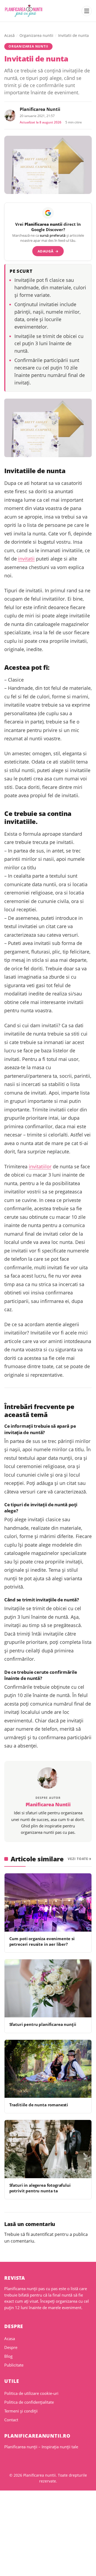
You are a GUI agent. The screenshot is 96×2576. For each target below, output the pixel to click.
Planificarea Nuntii (40, 109)
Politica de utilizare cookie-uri (31, 2393)
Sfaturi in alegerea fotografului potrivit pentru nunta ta (40, 2188)
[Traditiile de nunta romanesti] (48, 2069)
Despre (11, 2347)
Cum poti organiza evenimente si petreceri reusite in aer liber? (42, 1941)
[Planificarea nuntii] (24, 11)
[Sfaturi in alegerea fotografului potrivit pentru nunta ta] (48, 2149)
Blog (8, 2356)
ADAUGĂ (48, 251)
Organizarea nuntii (36, 35)
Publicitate (14, 2365)
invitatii (26, 559)
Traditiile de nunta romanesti (39, 2105)
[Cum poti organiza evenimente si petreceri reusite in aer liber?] (48, 1902)
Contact (11, 2420)
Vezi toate (78, 1859)
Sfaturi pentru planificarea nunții (43, 2024)
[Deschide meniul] (87, 11)
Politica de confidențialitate (29, 2402)
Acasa (10, 2338)
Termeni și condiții (21, 2411)
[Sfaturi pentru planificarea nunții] (48, 1988)
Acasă (9, 35)
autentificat (42, 2234)
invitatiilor (40, 1166)
